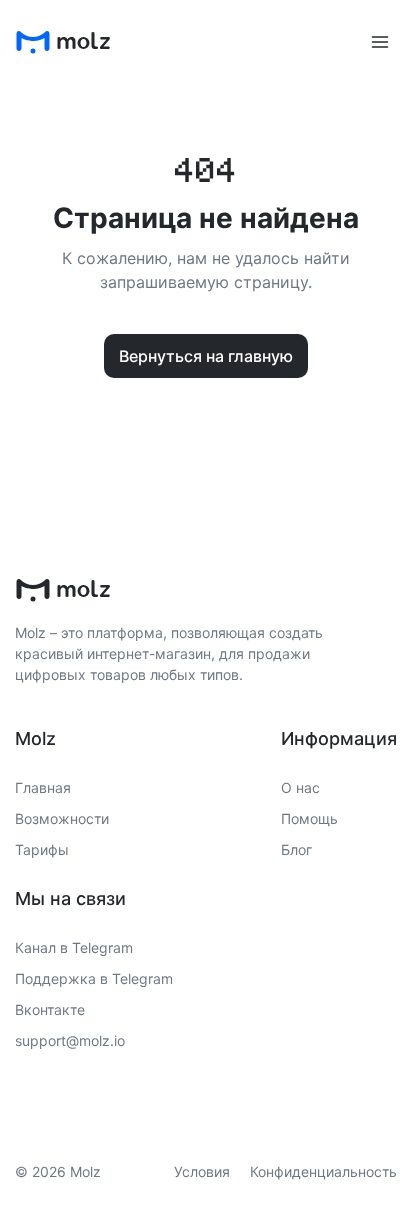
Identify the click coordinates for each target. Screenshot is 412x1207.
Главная (43, 787)
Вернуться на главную (206, 356)
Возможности (62, 818)
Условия (202, 1171)
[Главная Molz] (63, 42)
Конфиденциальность (323, 1171)
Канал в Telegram (74, 947)
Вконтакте (50, 1009)
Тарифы (42, 849)
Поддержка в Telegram (94, 978)
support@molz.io (70, 1040)
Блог (296, 849)
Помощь (309, 818)
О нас (300, 787)
